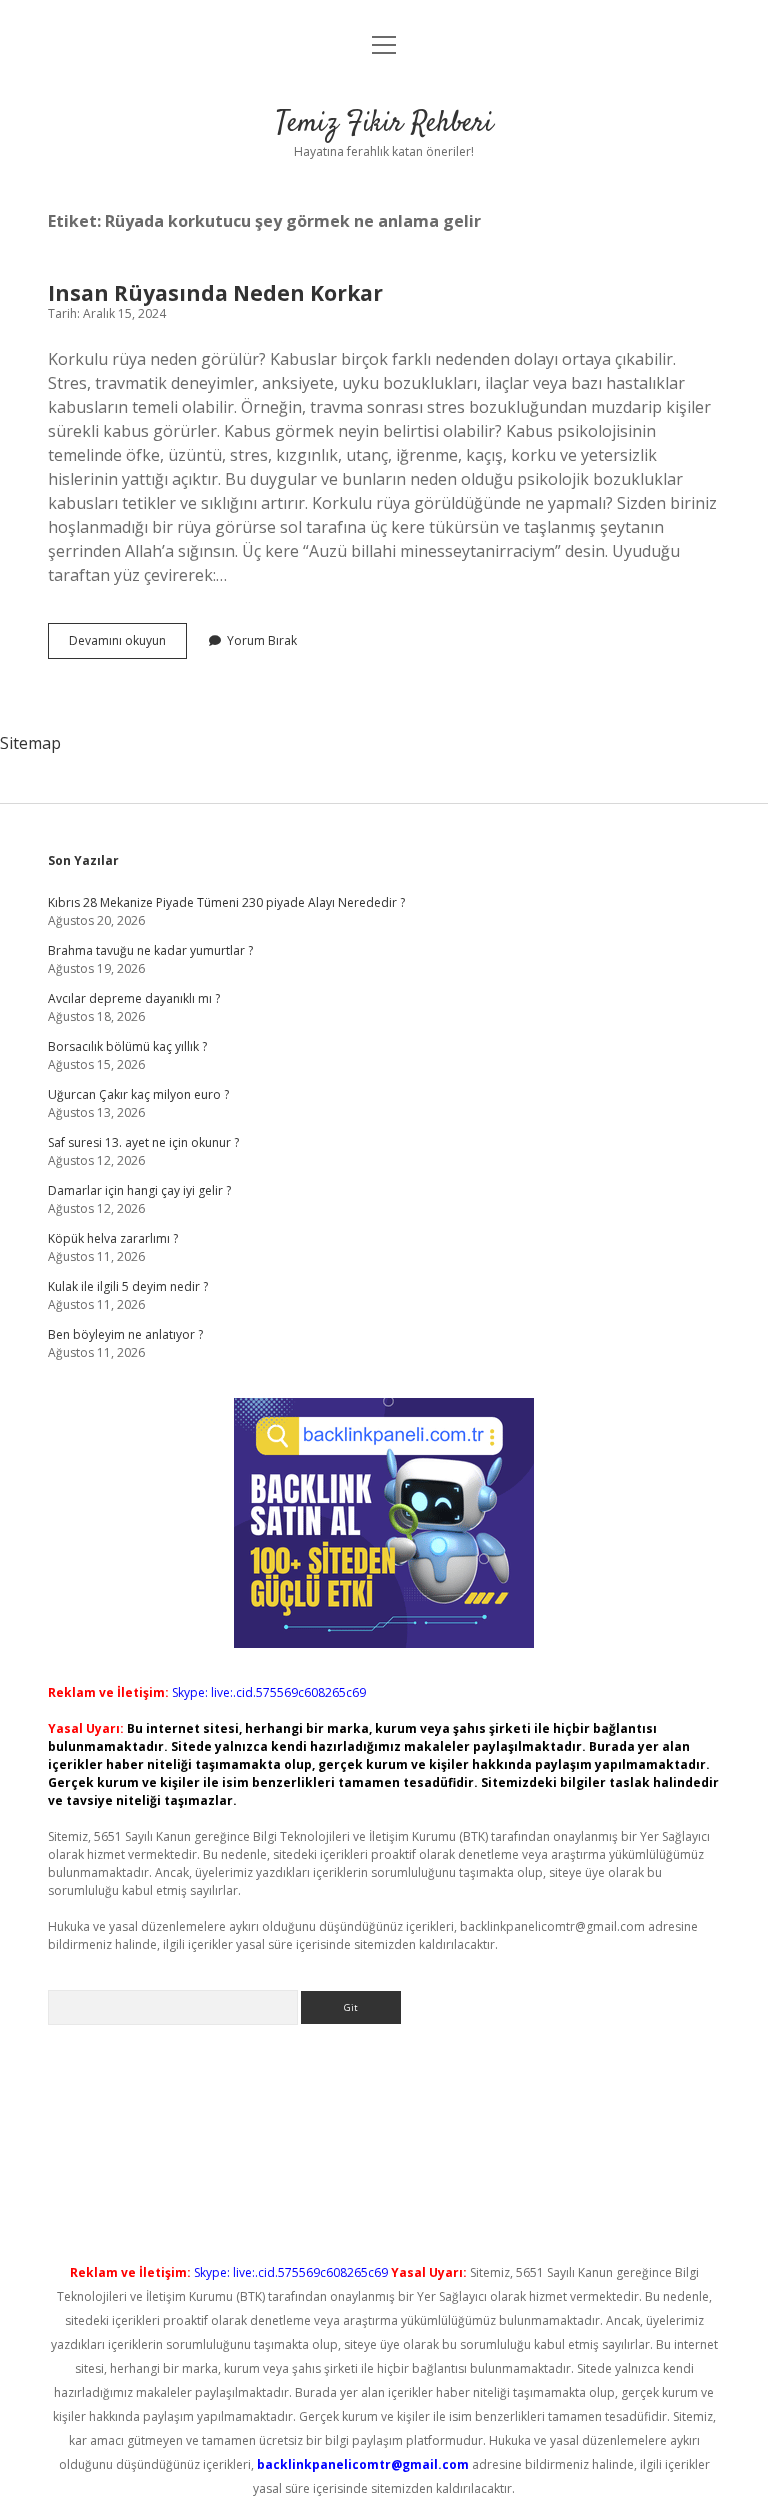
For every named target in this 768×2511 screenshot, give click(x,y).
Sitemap (30, 743)
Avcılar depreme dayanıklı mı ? (134, 998)
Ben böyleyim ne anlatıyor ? (125, 1334)
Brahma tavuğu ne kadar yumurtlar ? (150, 950)
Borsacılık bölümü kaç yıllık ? (127, 1046)
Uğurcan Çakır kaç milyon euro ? (138, 1094)
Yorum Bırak (262, 640)
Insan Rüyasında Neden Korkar (215, 293)
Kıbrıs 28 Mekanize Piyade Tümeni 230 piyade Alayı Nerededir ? (226, 902)
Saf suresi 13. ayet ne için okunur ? (143, 1142)
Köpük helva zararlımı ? (113, 1238)
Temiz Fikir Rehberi (384, 124)
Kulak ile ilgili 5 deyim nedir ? (128, 1286)
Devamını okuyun (128, 645)
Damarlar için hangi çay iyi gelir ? (139, 1190)
